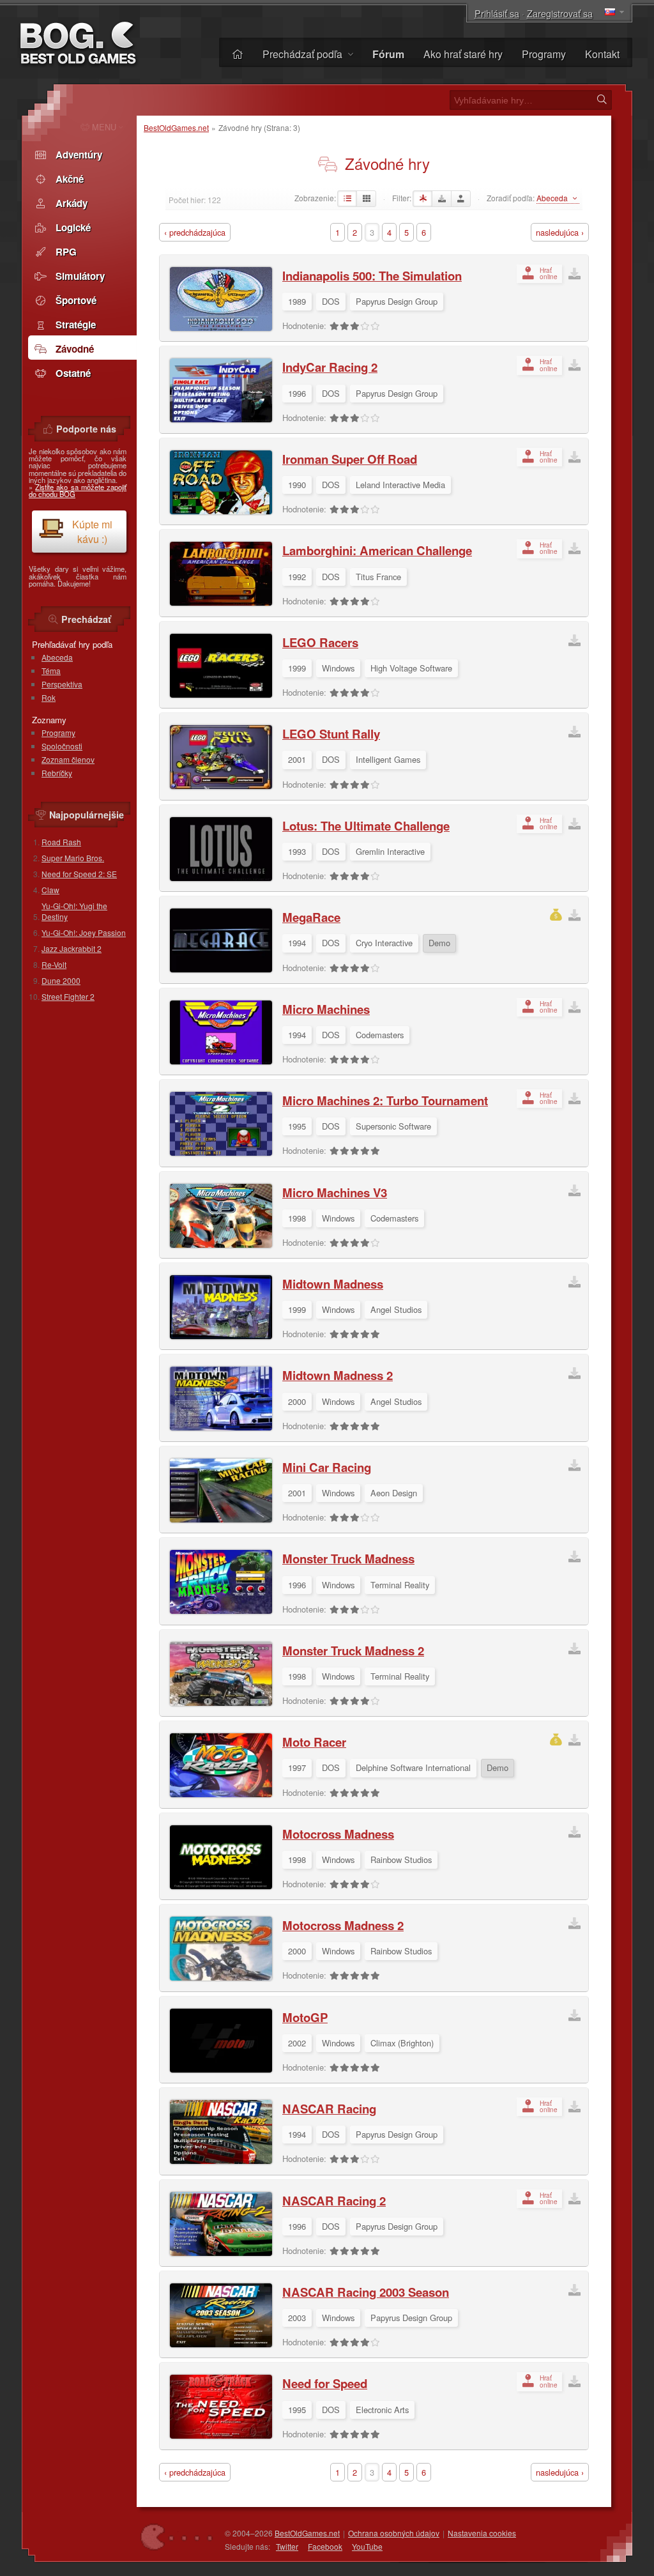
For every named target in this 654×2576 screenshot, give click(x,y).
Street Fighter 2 (68, 996)
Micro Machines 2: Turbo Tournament (385, 1100)
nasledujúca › (560, 232)
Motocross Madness (338, 1834)
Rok (49, 697)
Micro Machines (326, 1009)
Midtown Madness (333, 1284)
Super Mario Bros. (73, 858)
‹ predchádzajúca (195, 232)
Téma (51, 671)
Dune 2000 (61, 980)
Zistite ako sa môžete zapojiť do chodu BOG (78, 490)
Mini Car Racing (327, 1467)
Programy (544, 54)
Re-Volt (54, 964)
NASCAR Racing (329, 2109)
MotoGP (305, 2017)
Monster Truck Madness (348, 1559)
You (367, 2546)
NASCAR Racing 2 (334, 2201)
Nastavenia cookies (482, 2533)
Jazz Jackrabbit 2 (72, 948)
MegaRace (311, 917)
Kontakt (602, 54)
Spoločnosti (62, 746)
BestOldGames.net (176, 127)
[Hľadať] (602, 100)
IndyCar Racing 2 (330, 367)
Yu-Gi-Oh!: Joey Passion (84, 932)
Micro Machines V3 (335, 1192)
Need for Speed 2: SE (79, 874)
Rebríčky (57, 773)
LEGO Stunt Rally (331, 734)
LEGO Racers (320, 642)
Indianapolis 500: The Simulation (372, 276)
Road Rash (61, 842)
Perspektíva (62, 684)
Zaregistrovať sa (560, 13)
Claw (50, 890)
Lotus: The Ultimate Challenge (366, 826)
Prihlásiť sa (497, 13)
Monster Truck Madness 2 (353, 1651)
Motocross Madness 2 (343, 1925)
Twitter (287, 2546)
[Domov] (238, 54)
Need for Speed (325, 2383)
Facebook (325, 2546)
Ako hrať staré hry (463, 54)
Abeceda (57, 657)
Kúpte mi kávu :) (92, 532)
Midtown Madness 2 (338, 1375)
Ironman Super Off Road (350, 459)
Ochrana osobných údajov (394, 2533)
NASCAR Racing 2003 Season (366, 2292)
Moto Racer (314, 1742)
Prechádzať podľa (304, 54)
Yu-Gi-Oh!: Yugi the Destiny (74, 911)
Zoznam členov (68, 759)
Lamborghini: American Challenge (377, 550)
